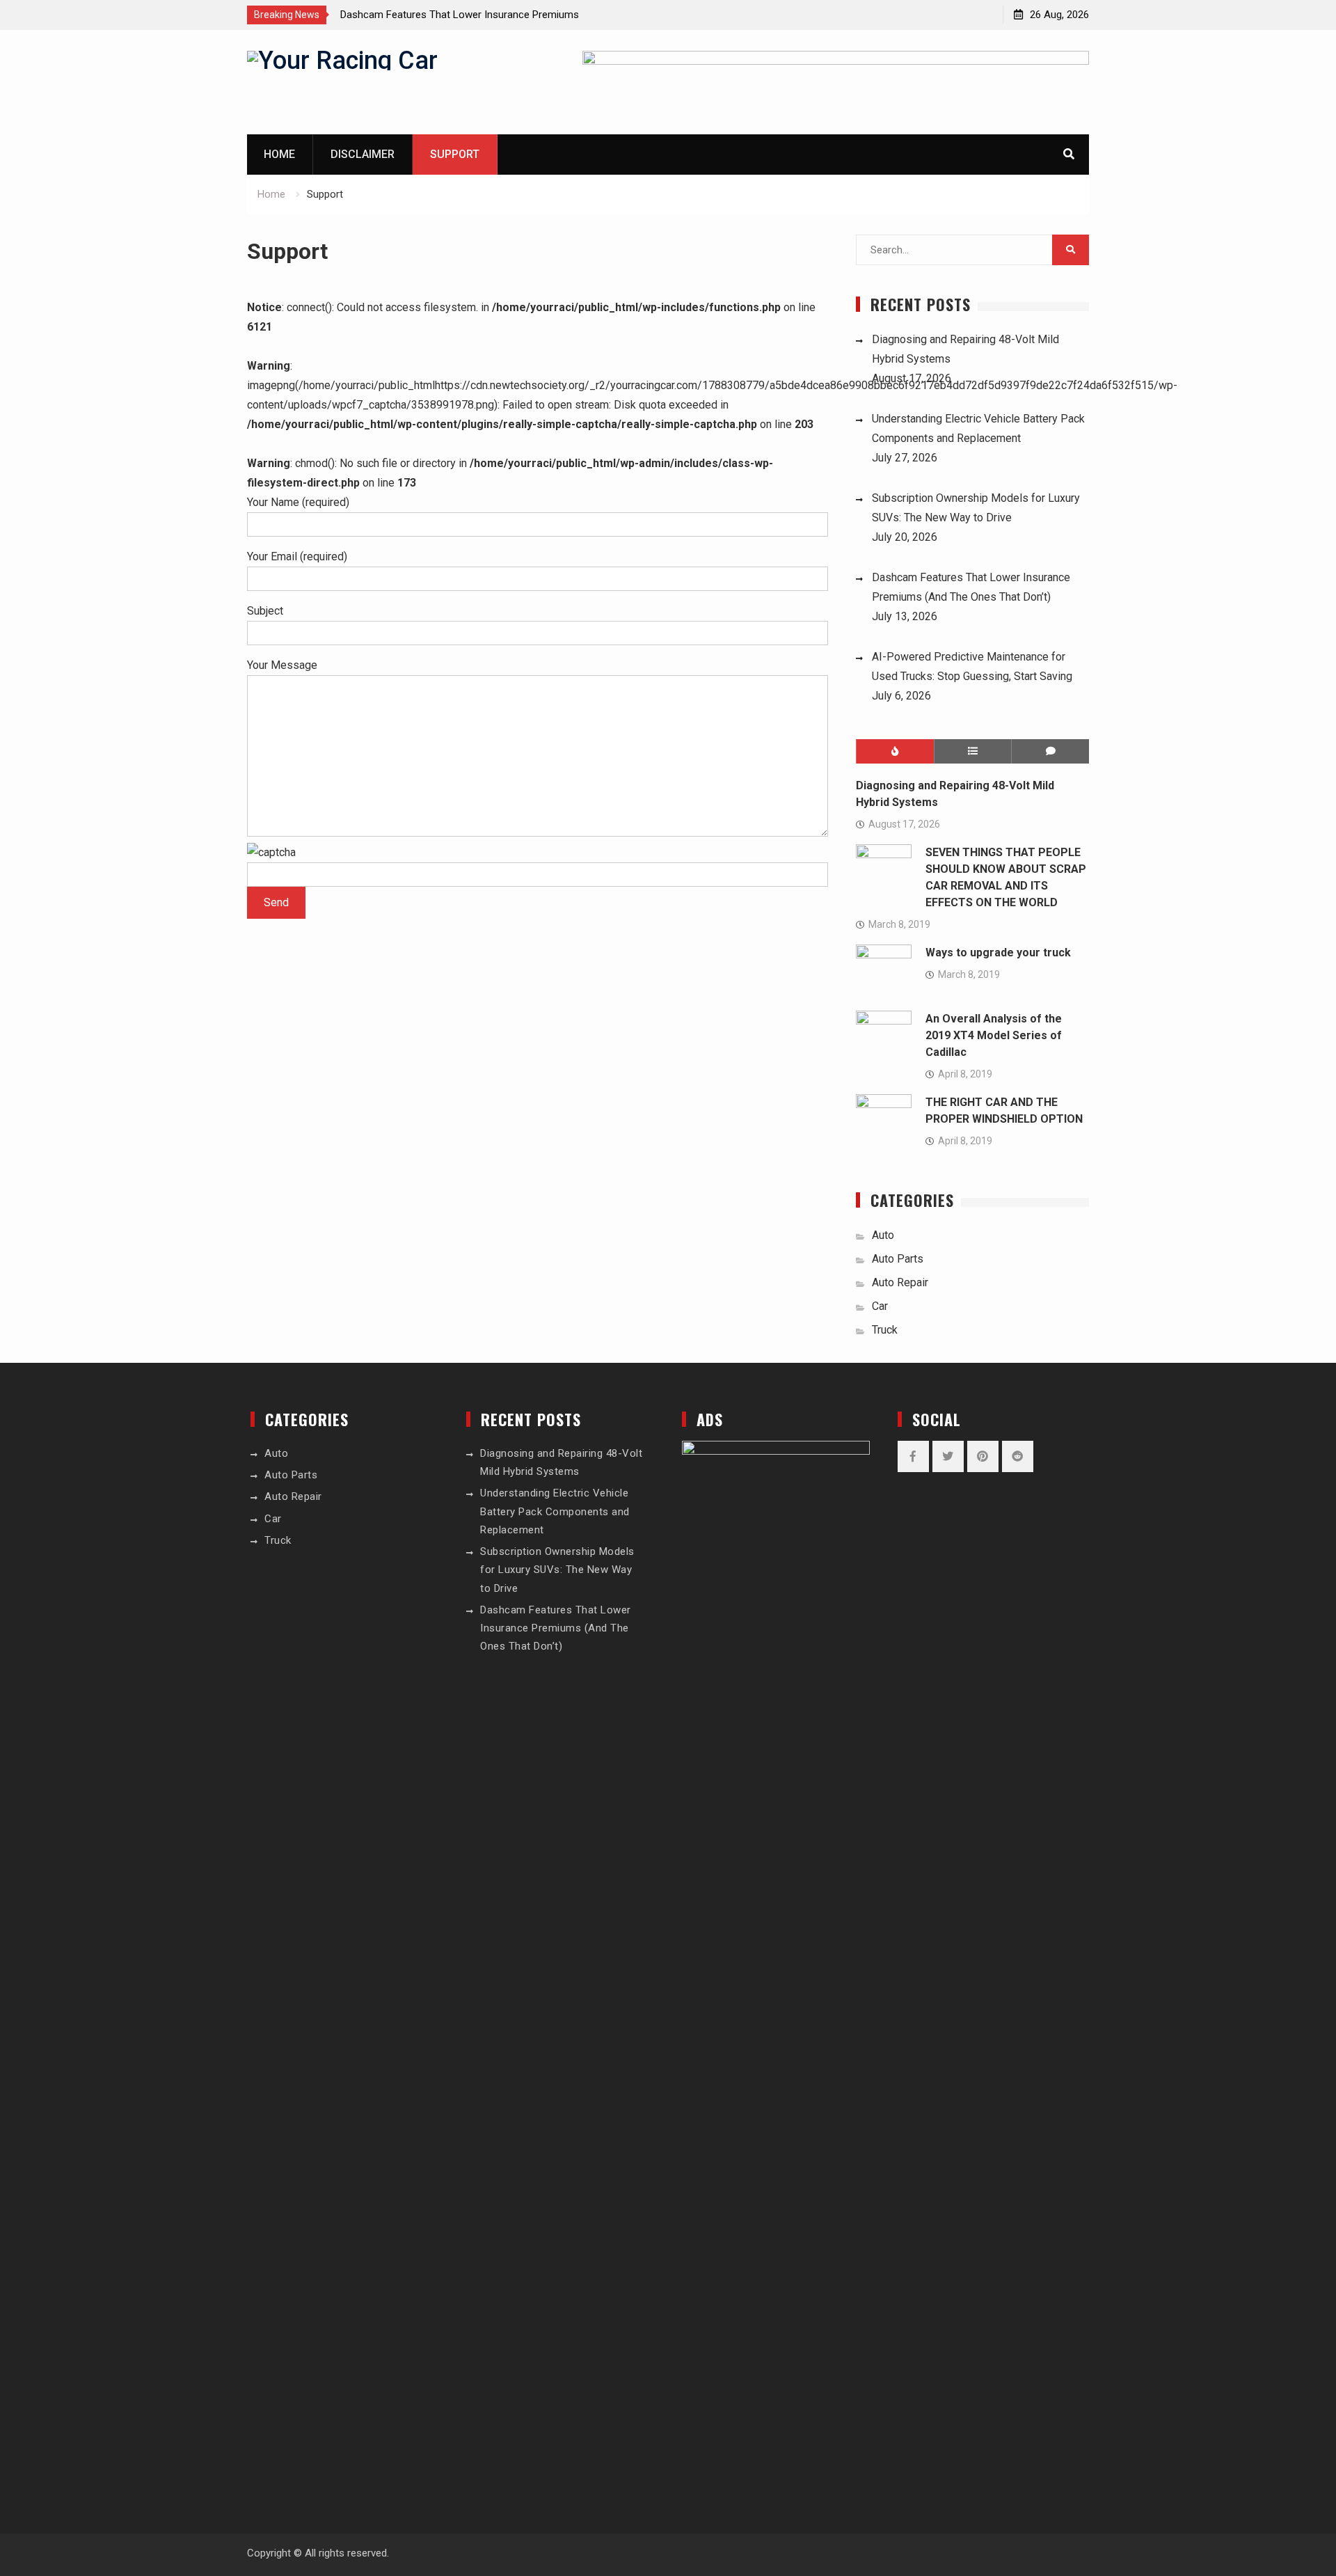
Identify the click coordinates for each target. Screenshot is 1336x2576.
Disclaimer (363, 154)
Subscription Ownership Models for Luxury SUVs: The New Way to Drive (557, 1570)
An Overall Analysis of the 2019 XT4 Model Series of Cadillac (994, 1035)
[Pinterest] (983, 1456)
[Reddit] (1018, 1456)
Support (455, 154)
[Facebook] (913, 1456)
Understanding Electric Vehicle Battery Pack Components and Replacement (555, 1511)
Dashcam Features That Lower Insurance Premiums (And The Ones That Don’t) (556, 1628)
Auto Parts (898, 1259)
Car (880, 1306)
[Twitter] (948, 1456)
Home (279, 154)
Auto (883, 1235)
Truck (885, 1330)
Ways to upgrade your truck (998, 953)
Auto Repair (900, 1282)
